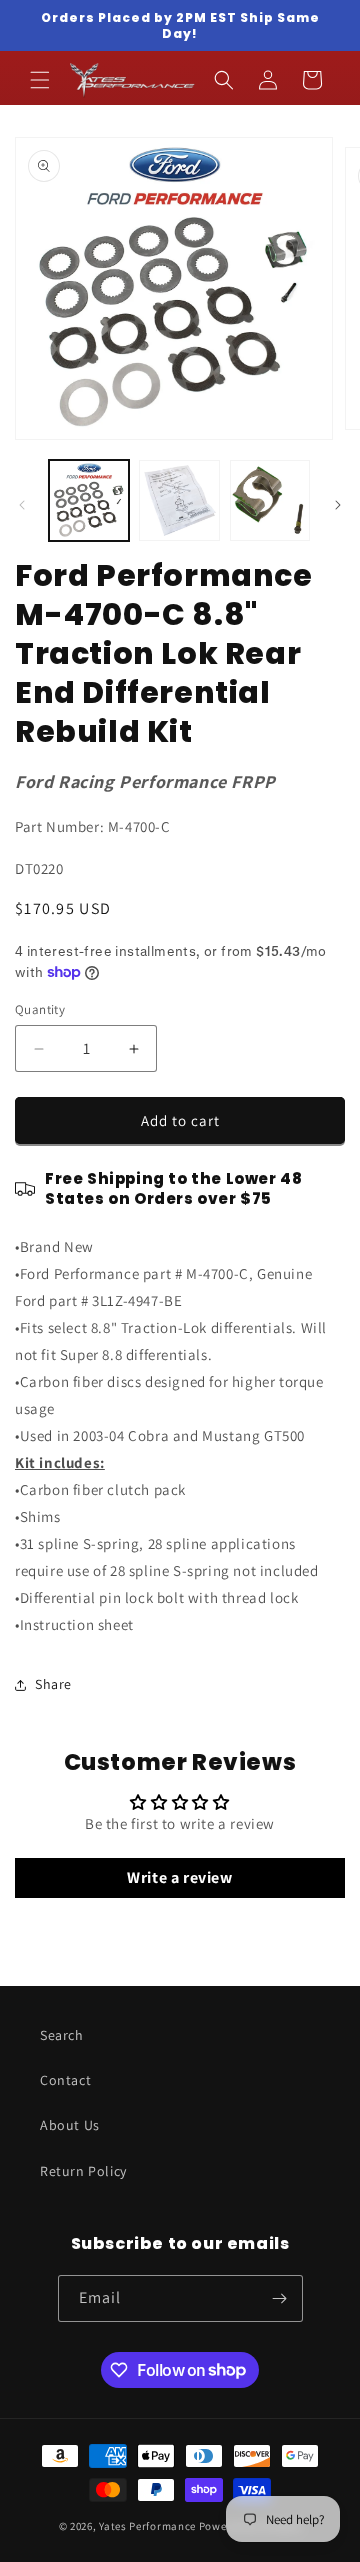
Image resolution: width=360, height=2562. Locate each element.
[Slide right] (338, 505)
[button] (40, 80)
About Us (70, 2125)
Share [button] (53, 1684)
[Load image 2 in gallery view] (179, 500)
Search (62, 2035)
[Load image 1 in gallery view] (89, 500)
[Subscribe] (280, 2298)
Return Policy (83, 2171)
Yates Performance (147, 2526)
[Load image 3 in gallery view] (270, 500)
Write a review (179, 1877)
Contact (65, 2080)
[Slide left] (22, 505)
